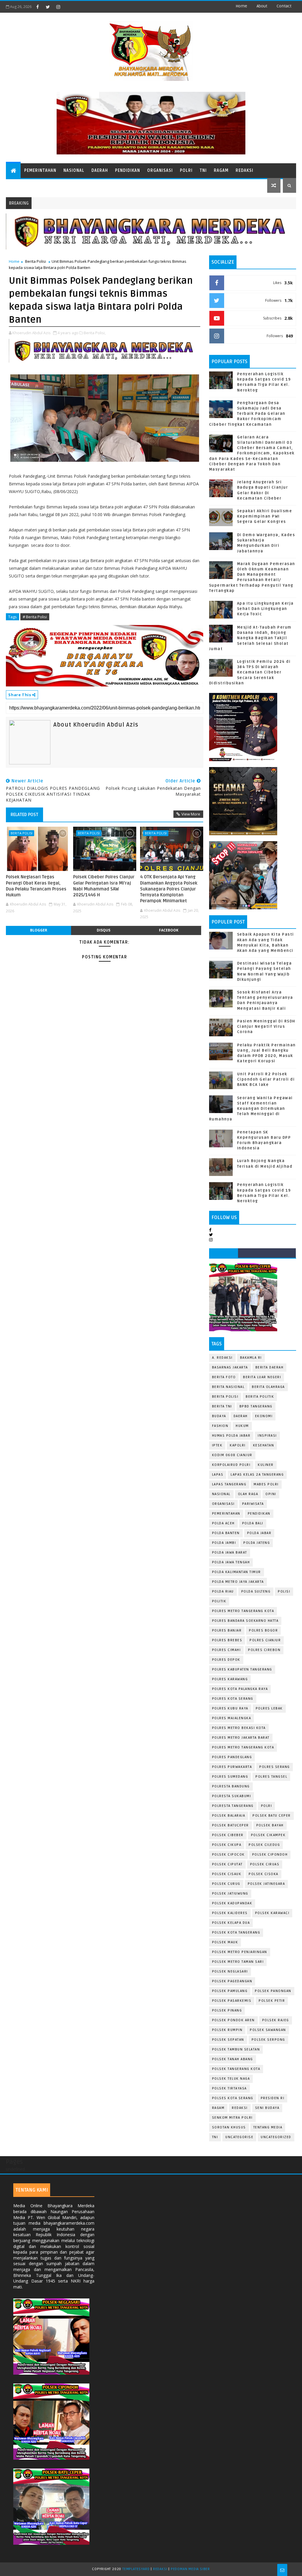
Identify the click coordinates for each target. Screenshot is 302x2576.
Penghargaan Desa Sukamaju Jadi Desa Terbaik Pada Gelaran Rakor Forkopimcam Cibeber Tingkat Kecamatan (247, 414)
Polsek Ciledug (264, 1845)
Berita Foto (224, 1377)
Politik (219, 1601)
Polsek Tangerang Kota (236, 2069)
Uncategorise (239, 2137)
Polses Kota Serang (233, 2098)
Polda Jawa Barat (230, 1553)
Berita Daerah (270, 1367)
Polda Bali (253, 1523)
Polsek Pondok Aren (233, 2020)
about (262, 6)
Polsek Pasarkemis (232, 2001)
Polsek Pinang (227, 2010)
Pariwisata (253, 1504)
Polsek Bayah (270, 1825)
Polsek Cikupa (227, 1845)
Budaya (219, 1416)
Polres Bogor (263, 1630)
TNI (203, 171)
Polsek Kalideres (230, 1913)
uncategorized (276, 2137)
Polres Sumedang (230, 1777)
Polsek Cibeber (228, 1835)
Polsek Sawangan (268, 2030)
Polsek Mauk (225, 1942)
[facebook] (37, 7)
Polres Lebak (269, 1708)
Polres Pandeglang (232, 1757)
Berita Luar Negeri (262, 1377)
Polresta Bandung (231, 1786)
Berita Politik (260, 1397)
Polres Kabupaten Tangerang (242, 1669)
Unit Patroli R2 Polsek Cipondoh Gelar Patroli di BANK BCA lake (266, 1079)
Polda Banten (226, 1533)
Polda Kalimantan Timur (237, 1572)
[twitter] (48, 7)
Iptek (217, 1445)
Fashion (220, 1426)
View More (191, 814)
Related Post (24, 815)
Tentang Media (268, 2127)
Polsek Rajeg (276, 2020)
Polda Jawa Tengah (231, 1562)
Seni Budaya (267, 2108)
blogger (39, 930)
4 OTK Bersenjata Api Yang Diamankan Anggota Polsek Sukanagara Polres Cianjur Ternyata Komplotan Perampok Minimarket (169, 889)
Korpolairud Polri (231, 1465)
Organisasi (160, 171)
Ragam (221, 171)
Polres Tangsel (271, 1777)
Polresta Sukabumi (232, 1796)
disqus (104, 930)
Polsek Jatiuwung (230, 1894)
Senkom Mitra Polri (232, 2118)
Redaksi (244, 171)
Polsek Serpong (268, 2040)
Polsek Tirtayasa (229, 2088)
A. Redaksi (222, 1358)
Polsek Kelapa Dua (231, 1923)
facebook (169, 930)
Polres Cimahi (226, 1650)
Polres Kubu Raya (230, 1708)
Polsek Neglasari (230, 1971)
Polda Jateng (257, 1543)
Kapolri (238, 1445)
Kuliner (266, 1465)
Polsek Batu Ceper (272, 1816)
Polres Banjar (227, 1630)
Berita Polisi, (95, 333)
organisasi (223, 1504)
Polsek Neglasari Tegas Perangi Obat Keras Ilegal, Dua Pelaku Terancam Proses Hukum (36, 886)
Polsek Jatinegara (266, 1884)
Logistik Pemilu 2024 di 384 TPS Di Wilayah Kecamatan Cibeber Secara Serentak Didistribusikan (250, 672)
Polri (186, 171)
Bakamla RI (251, 1358)
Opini (271, 1494)
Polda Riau (223, 1592)
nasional (221, 1494)
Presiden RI (273, 2098)
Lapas (218, 1475)
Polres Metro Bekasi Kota (239, 1728)
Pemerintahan (40, 171)
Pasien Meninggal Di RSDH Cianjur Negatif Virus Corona (266, 1027)
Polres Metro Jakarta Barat (241, 1738)
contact (284, 6)
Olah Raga (248, 1494)
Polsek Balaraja (229, 1816)
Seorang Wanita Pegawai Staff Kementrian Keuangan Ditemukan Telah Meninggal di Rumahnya (251, 1109)
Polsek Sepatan (228, 2040)
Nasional (74, 171)
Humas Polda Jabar (231, 1436)
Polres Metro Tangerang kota (243, 1747)
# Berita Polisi (35, 617)
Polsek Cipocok (228, 1855)
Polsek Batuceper (230, 1825)
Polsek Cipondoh (270, 1855)
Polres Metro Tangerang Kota (243, 1611)
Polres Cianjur (265, 1640)
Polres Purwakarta (232, 1767)
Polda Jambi (224, 1543)
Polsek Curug (226, 1884)
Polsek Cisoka (264, 1874)
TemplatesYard (136, 2569)
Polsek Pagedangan (232, 1981)
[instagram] (58, 7)
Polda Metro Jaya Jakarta (238, 1582)
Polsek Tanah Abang (233, 2059)
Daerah (100, 171)
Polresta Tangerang (233, 1806)
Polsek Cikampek (268, 1835)
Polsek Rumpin (227, 2030)
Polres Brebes (227, 1640)
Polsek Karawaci (272, 1913)
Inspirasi (267, 1436)
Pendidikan (128, 171)
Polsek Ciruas (265, 1864)
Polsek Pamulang (230, 1991)
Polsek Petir (272, 2001)
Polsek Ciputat (227, 1864)
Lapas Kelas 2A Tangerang (257, 1475)
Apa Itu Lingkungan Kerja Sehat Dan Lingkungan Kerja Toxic (265, 609)
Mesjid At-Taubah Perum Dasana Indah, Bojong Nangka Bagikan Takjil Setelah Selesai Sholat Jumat (250, 638)
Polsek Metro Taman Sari (238, 1962)
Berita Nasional (228, 1387)
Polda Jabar (259, 1533)
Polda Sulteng (256, 1592)
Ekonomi (264, 1416)
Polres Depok (226, 1660)
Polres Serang (275, 1767)
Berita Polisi (36, 261)
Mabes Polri (266, 1484)
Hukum (242, 1426)
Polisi (284, 1592)
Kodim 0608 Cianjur (232, 1455)
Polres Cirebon (264, 1650)
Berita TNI (222, 1406)
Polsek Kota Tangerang (236, 1933)
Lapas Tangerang (229, 1484)
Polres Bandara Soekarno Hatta (245, 1621)
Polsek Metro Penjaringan (240, 1952)
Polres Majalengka (232, 1718)
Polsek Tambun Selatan (236, 2049)
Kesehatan (264, 1445)
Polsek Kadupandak (232, 1903)
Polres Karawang (230, 1679)
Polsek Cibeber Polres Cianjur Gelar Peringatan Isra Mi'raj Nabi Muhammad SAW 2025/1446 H (104, 886)
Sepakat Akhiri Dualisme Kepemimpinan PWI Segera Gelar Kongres (265, 516)
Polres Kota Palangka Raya (240, 1689)
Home (241, 6)
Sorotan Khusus (229, 2127)
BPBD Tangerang (256, 1406)
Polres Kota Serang (233, 1699)
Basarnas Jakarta (230, 1367)
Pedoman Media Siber (190, 2569)
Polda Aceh (223, 1523)
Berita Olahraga (268, 1387)
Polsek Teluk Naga (231, 2079)
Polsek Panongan (273, 1991)
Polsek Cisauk (227, 1874)
